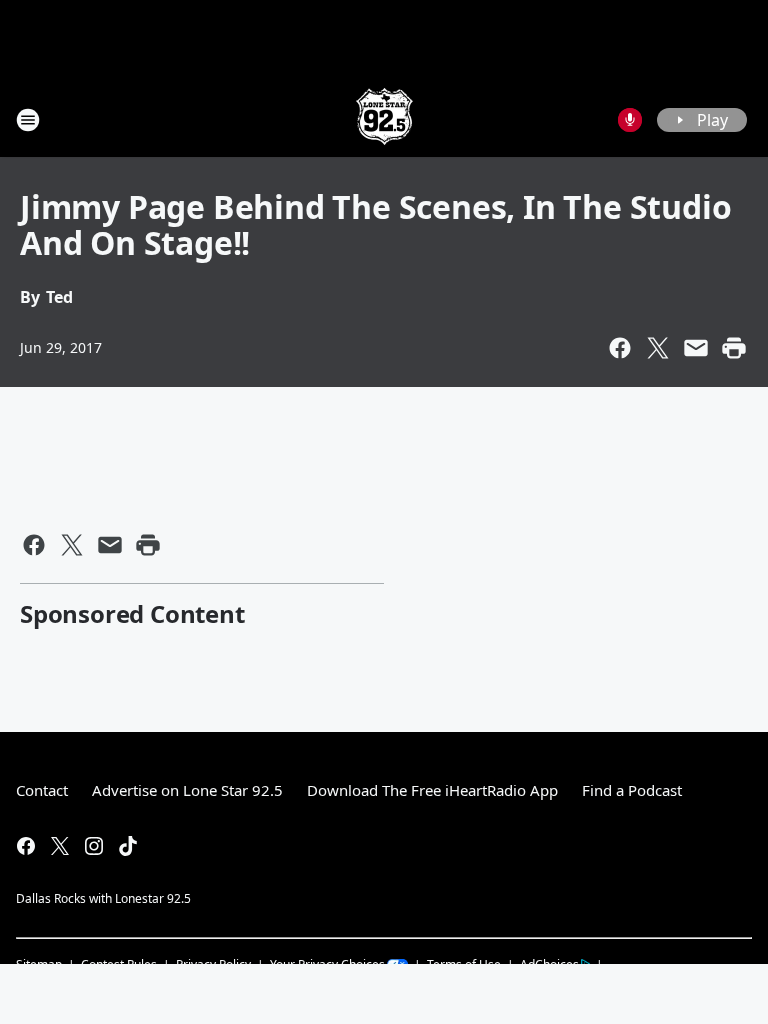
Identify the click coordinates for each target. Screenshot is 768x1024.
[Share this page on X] (658, 348)
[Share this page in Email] (696, 348)
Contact (42, 790)
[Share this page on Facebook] (620, 348)
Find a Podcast (632, 790)
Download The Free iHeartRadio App (432, 790)
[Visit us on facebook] (26, 846)
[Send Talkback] (630, 120)
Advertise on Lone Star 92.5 (187, 790)
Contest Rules (119, 964)
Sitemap (39, 964)
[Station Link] (384, 119)
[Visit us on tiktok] (128, 846)
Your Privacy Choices (327, 964)
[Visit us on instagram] (94, 846)
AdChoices (549, 964)
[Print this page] (734, 348)
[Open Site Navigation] (28, 120)
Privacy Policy (213, 964)
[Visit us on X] (60, 846)
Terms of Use (464, 964)
